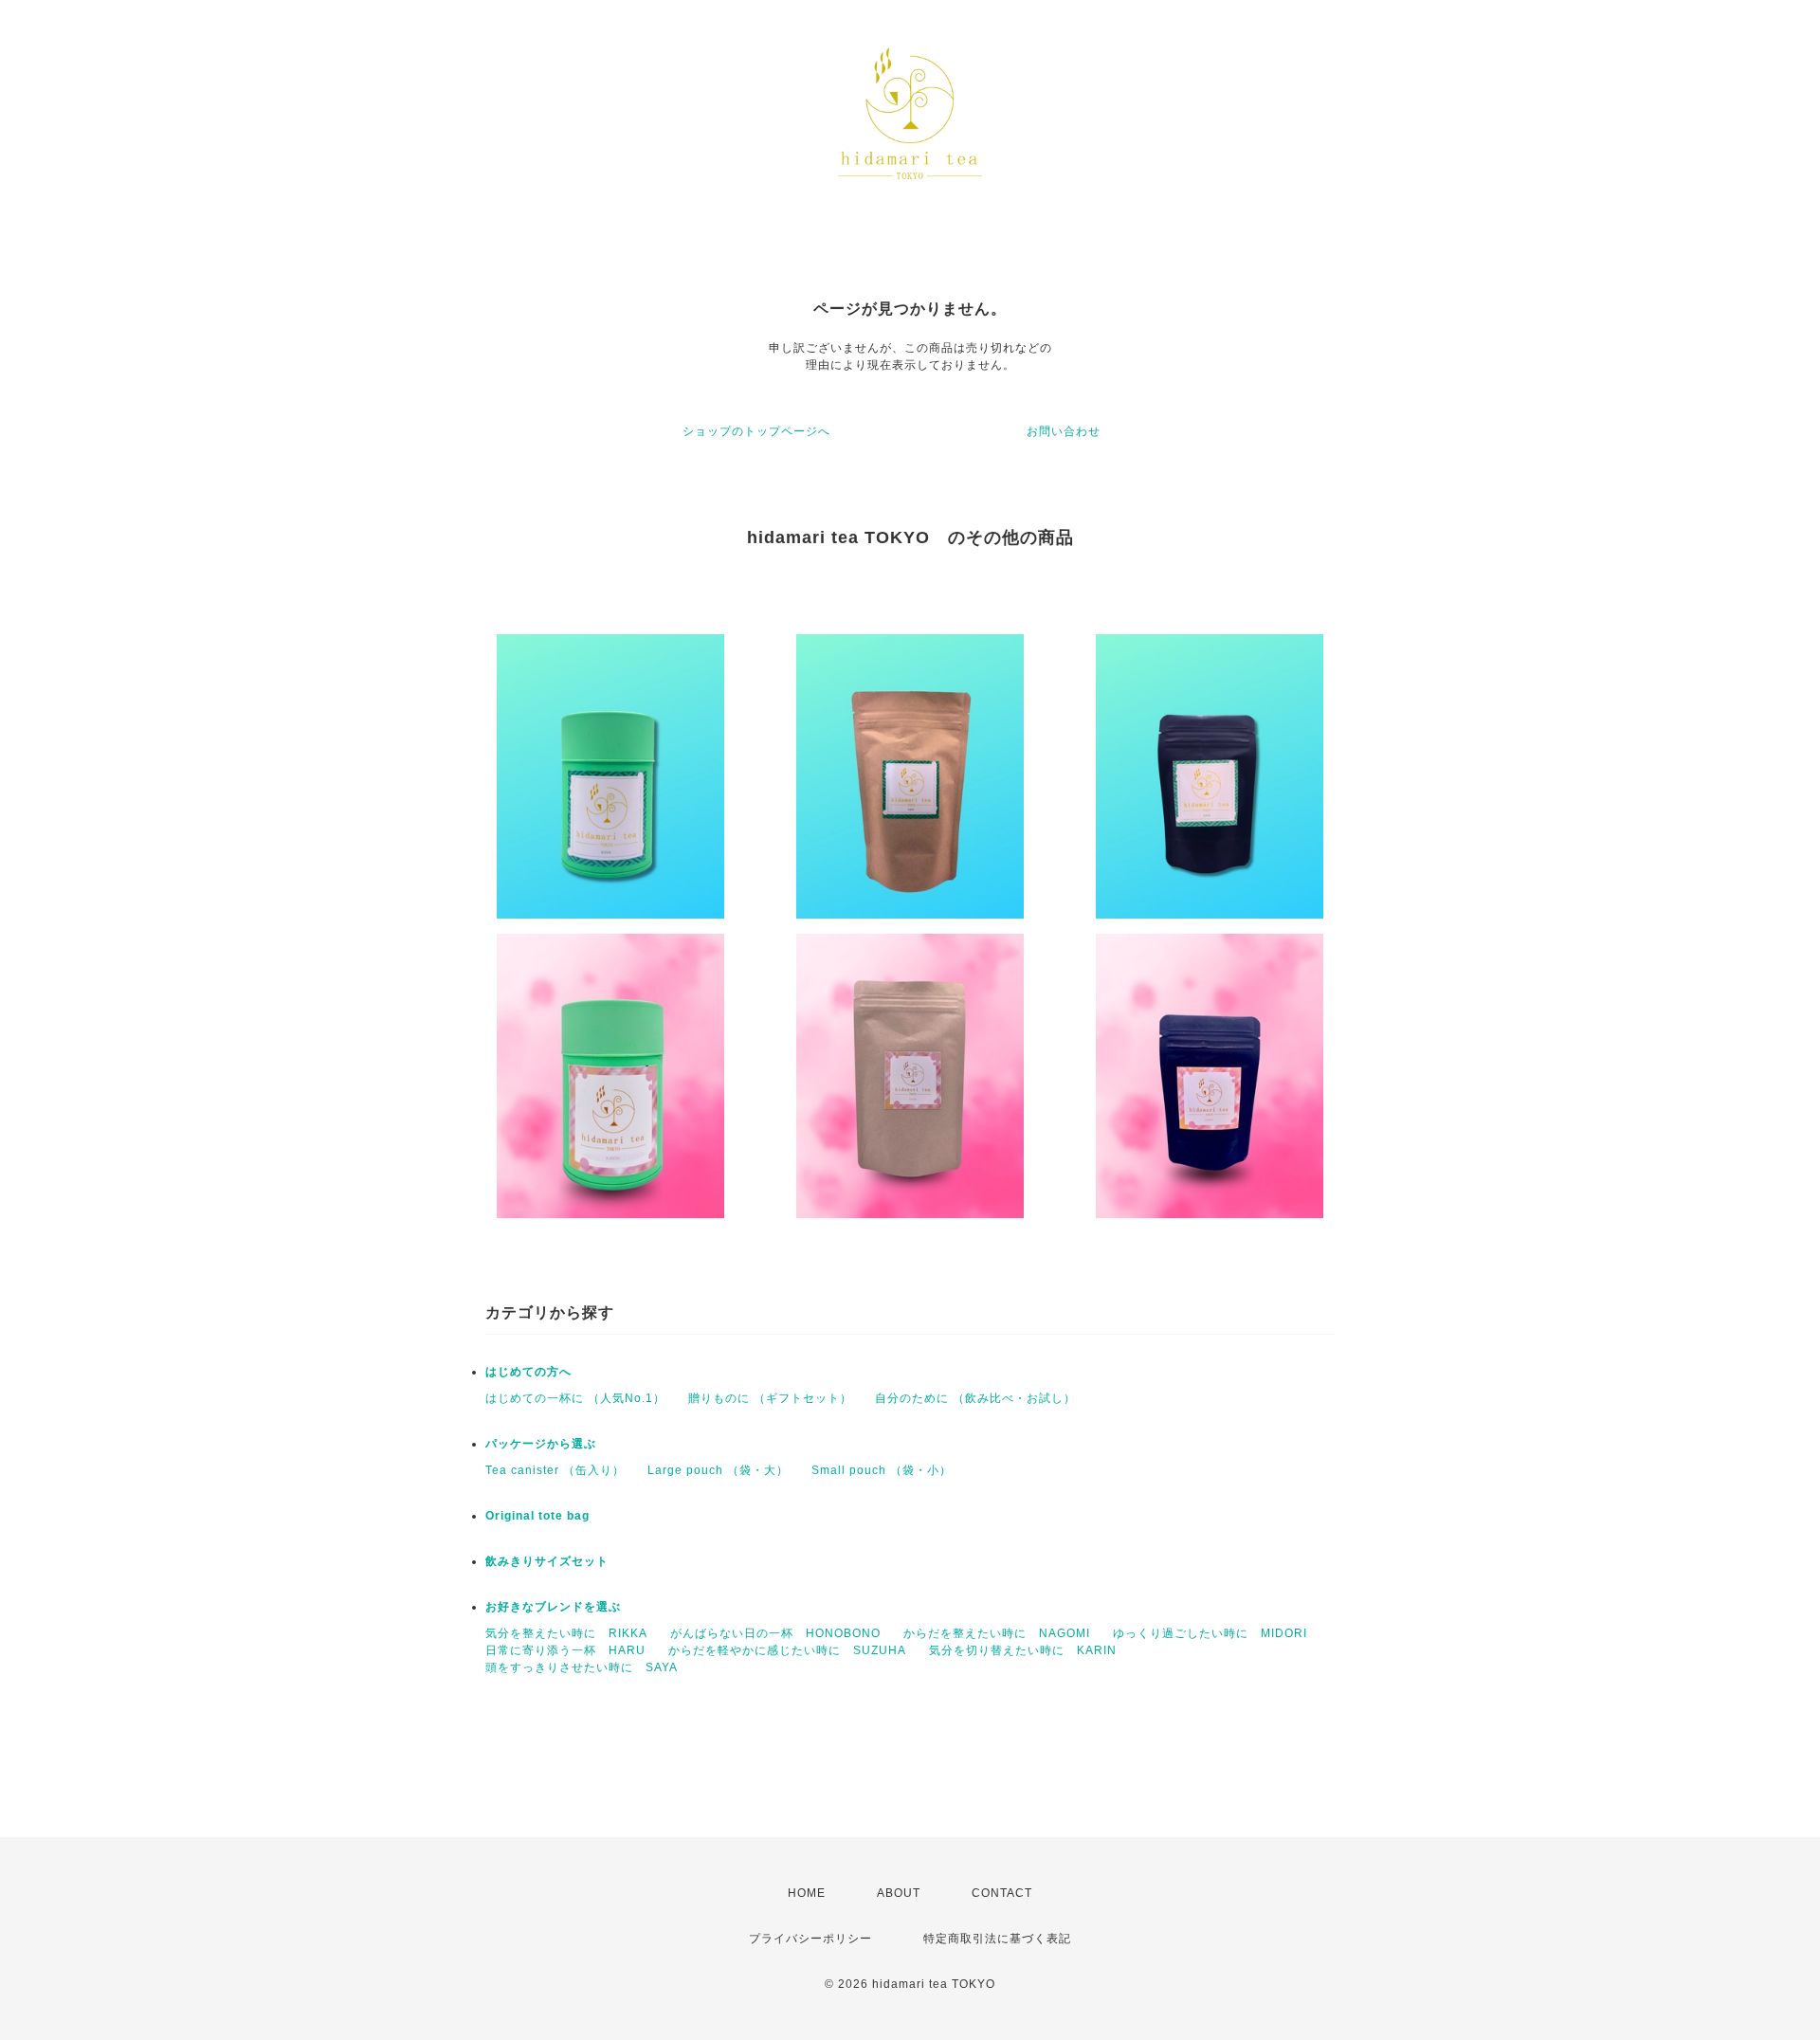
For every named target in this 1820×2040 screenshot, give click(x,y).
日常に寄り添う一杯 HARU (565, 1650)
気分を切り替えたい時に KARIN (1023, 1650)
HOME (807, 1893)
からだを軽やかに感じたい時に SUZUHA (787, 1650)
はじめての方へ (528, 1372)
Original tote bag (537, 1516)
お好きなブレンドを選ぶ (553, 1607)
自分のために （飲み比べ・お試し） (975, 1398)
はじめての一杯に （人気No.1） (575, 1398)
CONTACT (1002, 1893)
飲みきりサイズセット (547, 1561)
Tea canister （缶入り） (555, 1470)
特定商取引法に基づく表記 (997, 1939)
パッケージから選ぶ (541, 1444)
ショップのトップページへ (756, 431)
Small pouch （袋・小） (882, 1470)
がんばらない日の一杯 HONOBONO (775, 1633)
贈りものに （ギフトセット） (770, 1398)
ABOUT (899, 1893)
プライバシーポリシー (810, 1939)
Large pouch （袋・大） (718, 1470)
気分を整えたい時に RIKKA (566, 1633)
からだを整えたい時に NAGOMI (997, 1633)
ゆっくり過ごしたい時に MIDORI (1210, 1633)
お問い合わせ (1064, 431)
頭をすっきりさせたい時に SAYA (582, 1667)
